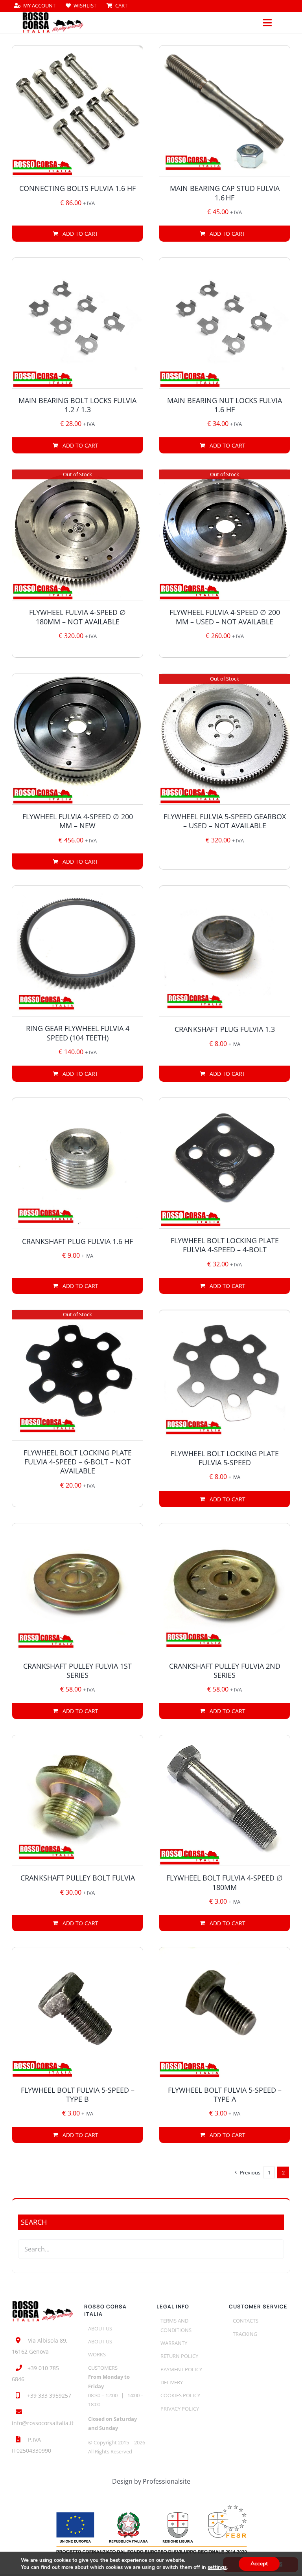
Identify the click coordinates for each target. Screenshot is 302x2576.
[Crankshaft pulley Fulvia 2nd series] (225, 1589)
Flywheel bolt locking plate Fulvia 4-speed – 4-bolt (225, 1245)
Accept (259, 2564)
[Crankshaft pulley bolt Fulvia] (77, 1800)
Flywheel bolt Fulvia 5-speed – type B (78, 2094)
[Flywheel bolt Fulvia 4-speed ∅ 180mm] (225, 1800)
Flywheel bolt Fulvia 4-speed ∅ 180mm (225, 1882)
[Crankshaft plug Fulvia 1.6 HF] (77, 1163)
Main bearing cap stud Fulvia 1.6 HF (225, 193)
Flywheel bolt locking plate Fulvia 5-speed (225, 1458)
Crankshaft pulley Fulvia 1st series (77, 1671)
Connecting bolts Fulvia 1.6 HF (77, 188)
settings (217, 2567)
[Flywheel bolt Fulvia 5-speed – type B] (77, 2013)
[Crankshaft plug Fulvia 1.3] (225, 951)
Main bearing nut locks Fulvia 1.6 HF (225, 405)
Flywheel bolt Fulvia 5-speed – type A (225, 2094)
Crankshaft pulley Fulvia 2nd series (225, 1671)
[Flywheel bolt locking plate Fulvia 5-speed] (225, 1376)
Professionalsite (167, 2481)
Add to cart (80, 234)
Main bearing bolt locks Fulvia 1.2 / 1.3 (77, 405)
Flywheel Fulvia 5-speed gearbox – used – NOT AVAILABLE (225, 821)
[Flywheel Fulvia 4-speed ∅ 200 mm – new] (77, 739)
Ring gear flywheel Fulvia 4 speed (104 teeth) (78, 1033)
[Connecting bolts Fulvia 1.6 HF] (77, 111)
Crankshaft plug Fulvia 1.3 (225, 1029)
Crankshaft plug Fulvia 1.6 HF (77, 1241)
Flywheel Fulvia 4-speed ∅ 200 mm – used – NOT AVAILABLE (225, 617)
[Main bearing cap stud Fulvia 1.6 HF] (225, 111)
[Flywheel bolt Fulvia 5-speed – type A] (225, 2013)
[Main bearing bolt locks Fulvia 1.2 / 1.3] (77, 323)
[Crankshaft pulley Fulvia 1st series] (77, 1589)
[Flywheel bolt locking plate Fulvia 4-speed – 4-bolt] (225, 1163)
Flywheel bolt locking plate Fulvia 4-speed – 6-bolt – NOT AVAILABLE (78, 1462)
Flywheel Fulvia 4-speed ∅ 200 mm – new (78, 821)
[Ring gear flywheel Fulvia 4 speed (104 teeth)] (77, 951)
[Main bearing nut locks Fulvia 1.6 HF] (225, 323)
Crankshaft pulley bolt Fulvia (78, 1878)
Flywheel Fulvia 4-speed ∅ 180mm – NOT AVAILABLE (77, 617)
